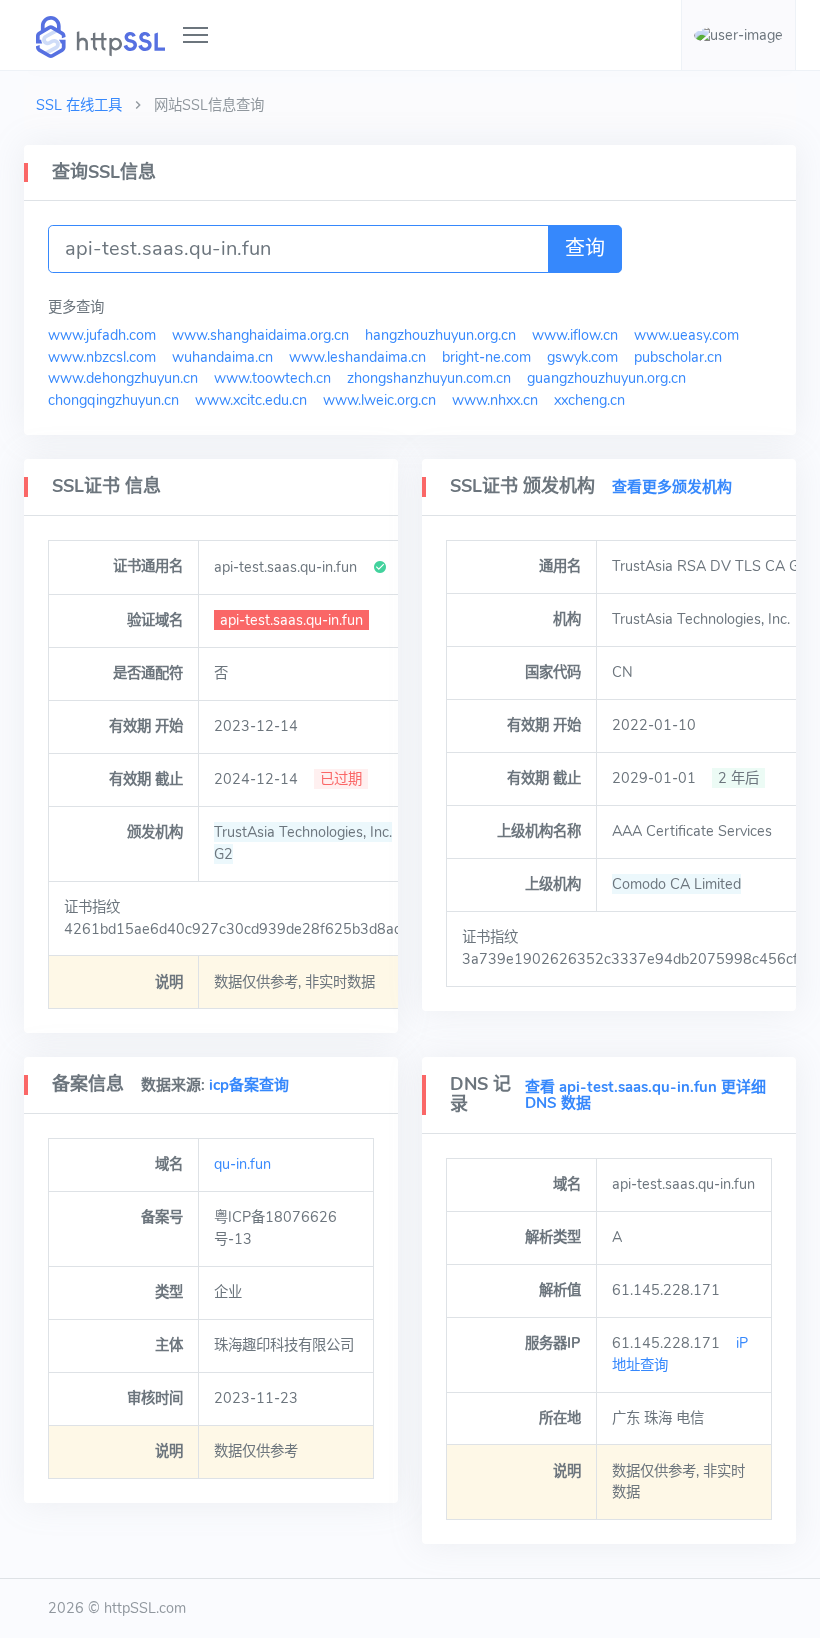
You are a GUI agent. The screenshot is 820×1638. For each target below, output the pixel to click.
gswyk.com (582, 357)
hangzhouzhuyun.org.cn (440, 335)
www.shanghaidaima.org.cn (260, 335)
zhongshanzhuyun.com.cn (429, 378)
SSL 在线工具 (79, 105)
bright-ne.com (486, 357)
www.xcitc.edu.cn (251, 400)
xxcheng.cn (589, 400)
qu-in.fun (242, 1164)
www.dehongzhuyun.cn (123, 378)
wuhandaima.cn (222, 357)
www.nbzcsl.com (102, 357)
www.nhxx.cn (495, 400)
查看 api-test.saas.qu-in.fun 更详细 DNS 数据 (645, 1095)
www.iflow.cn (575, 335)
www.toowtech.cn (272, 378)
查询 (585, 248)
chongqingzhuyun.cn (113, 400)
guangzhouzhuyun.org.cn (606, 378)
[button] (738, 35)
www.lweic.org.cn (379, 400)
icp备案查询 (249, 1085)
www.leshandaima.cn (357, 357)
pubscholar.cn (678, 357)
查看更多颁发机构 (672, 487)
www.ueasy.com (686, 335)
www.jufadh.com (102, 335)
